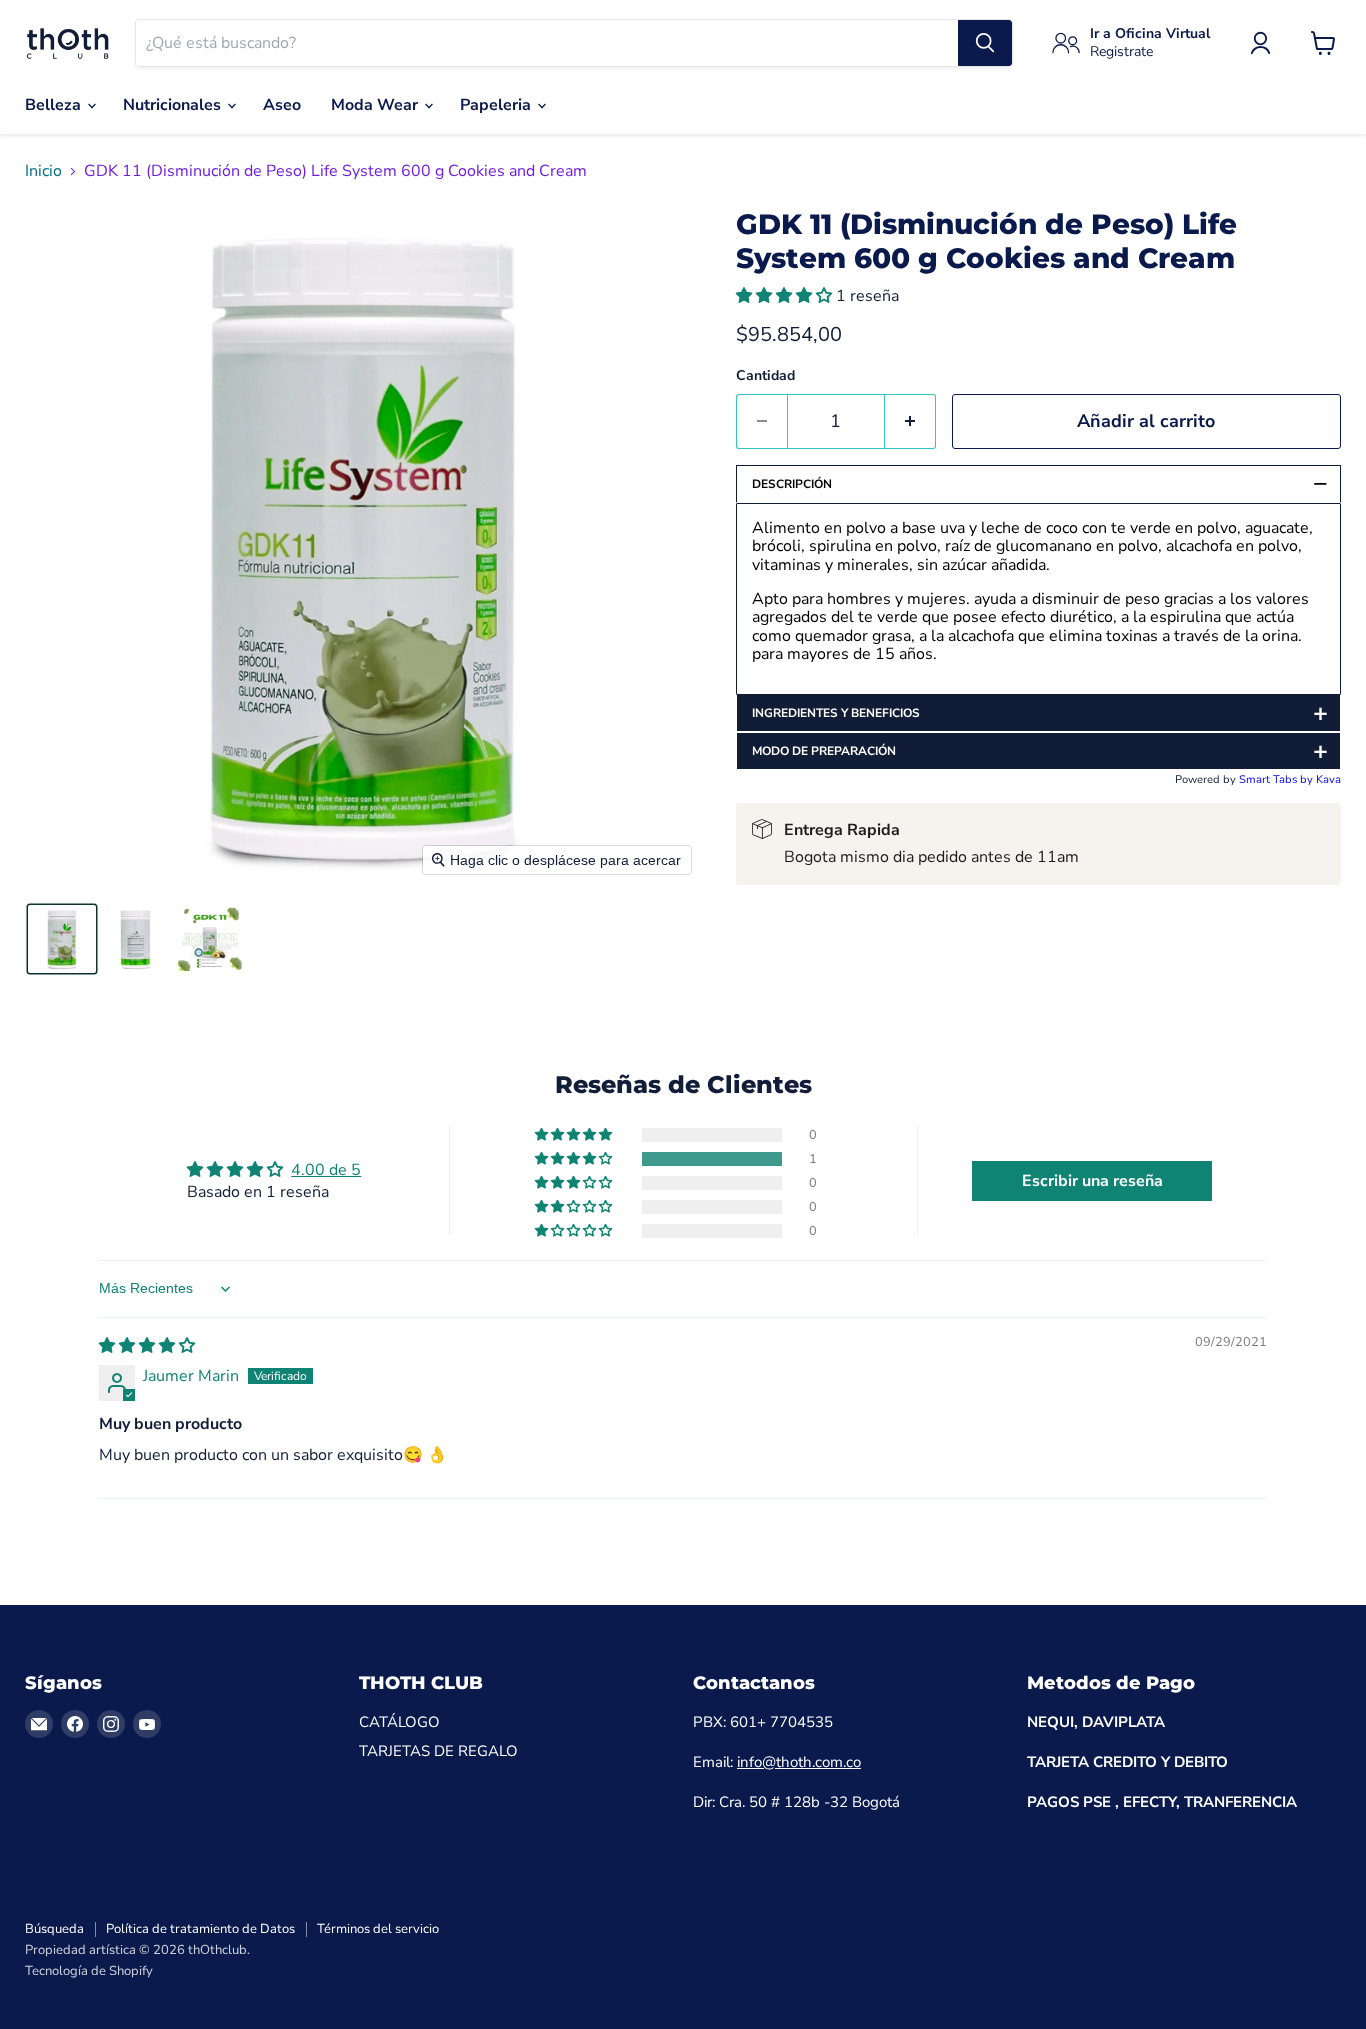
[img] (147, 1346)
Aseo (282, 105)
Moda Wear (376, 105)
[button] (62, 939)
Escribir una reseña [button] (1092, 1181)
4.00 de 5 (326, 1170)
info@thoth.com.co (799, 1762)
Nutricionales (174, 105)
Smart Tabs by (1277, 779)
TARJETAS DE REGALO (438, 1751)
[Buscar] (985, 43)
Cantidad (765, 376)
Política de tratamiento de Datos (200, 1929)
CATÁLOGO (399, 1722)
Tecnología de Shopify (89, 1971)
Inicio (43, 171)
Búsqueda (54, 1929)
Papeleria (497, 105)
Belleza (55, 105)
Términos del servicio (378, 1929)
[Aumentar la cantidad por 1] (910, 421)
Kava (1328, 779)
